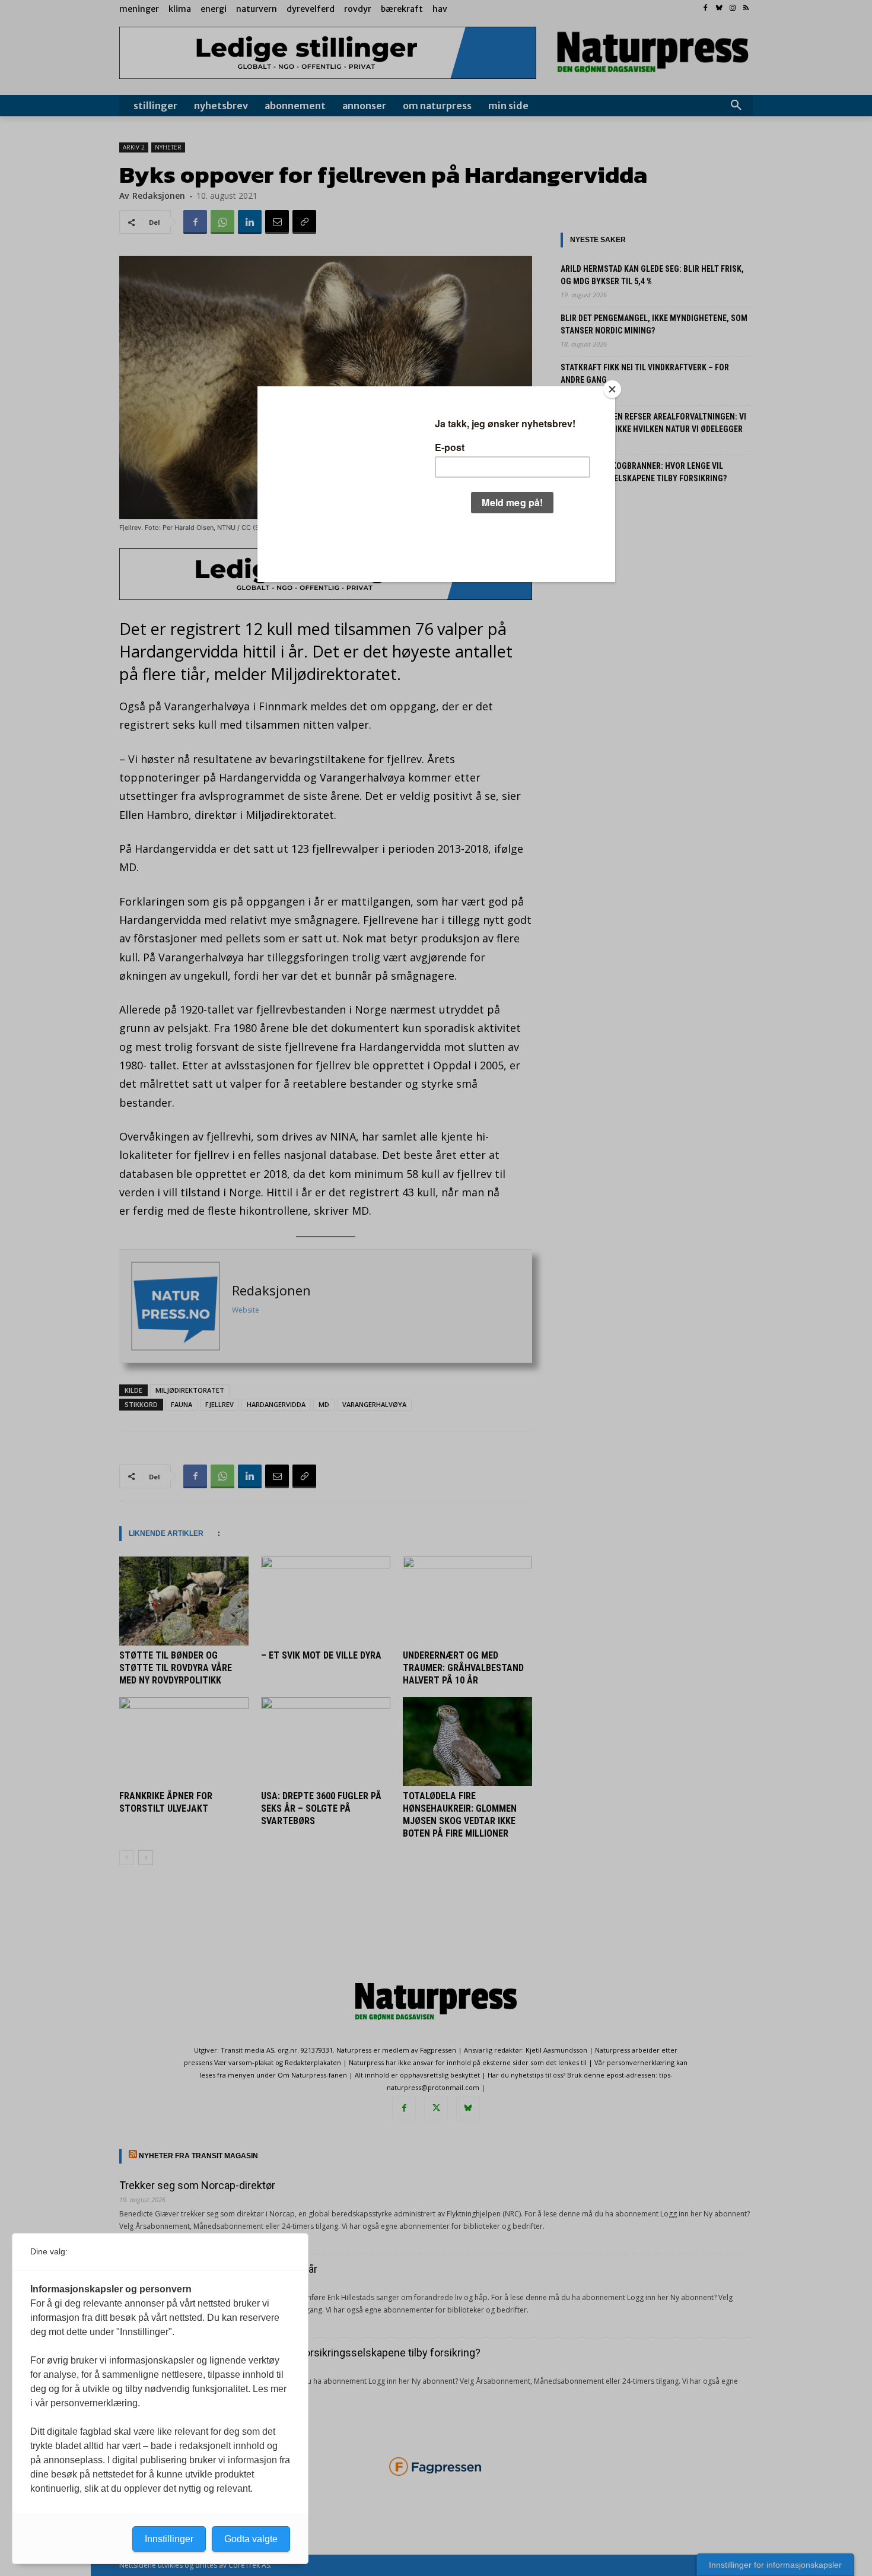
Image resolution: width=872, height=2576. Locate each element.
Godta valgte (251, 2539)
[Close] (612, 389)
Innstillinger (169, 2539)
